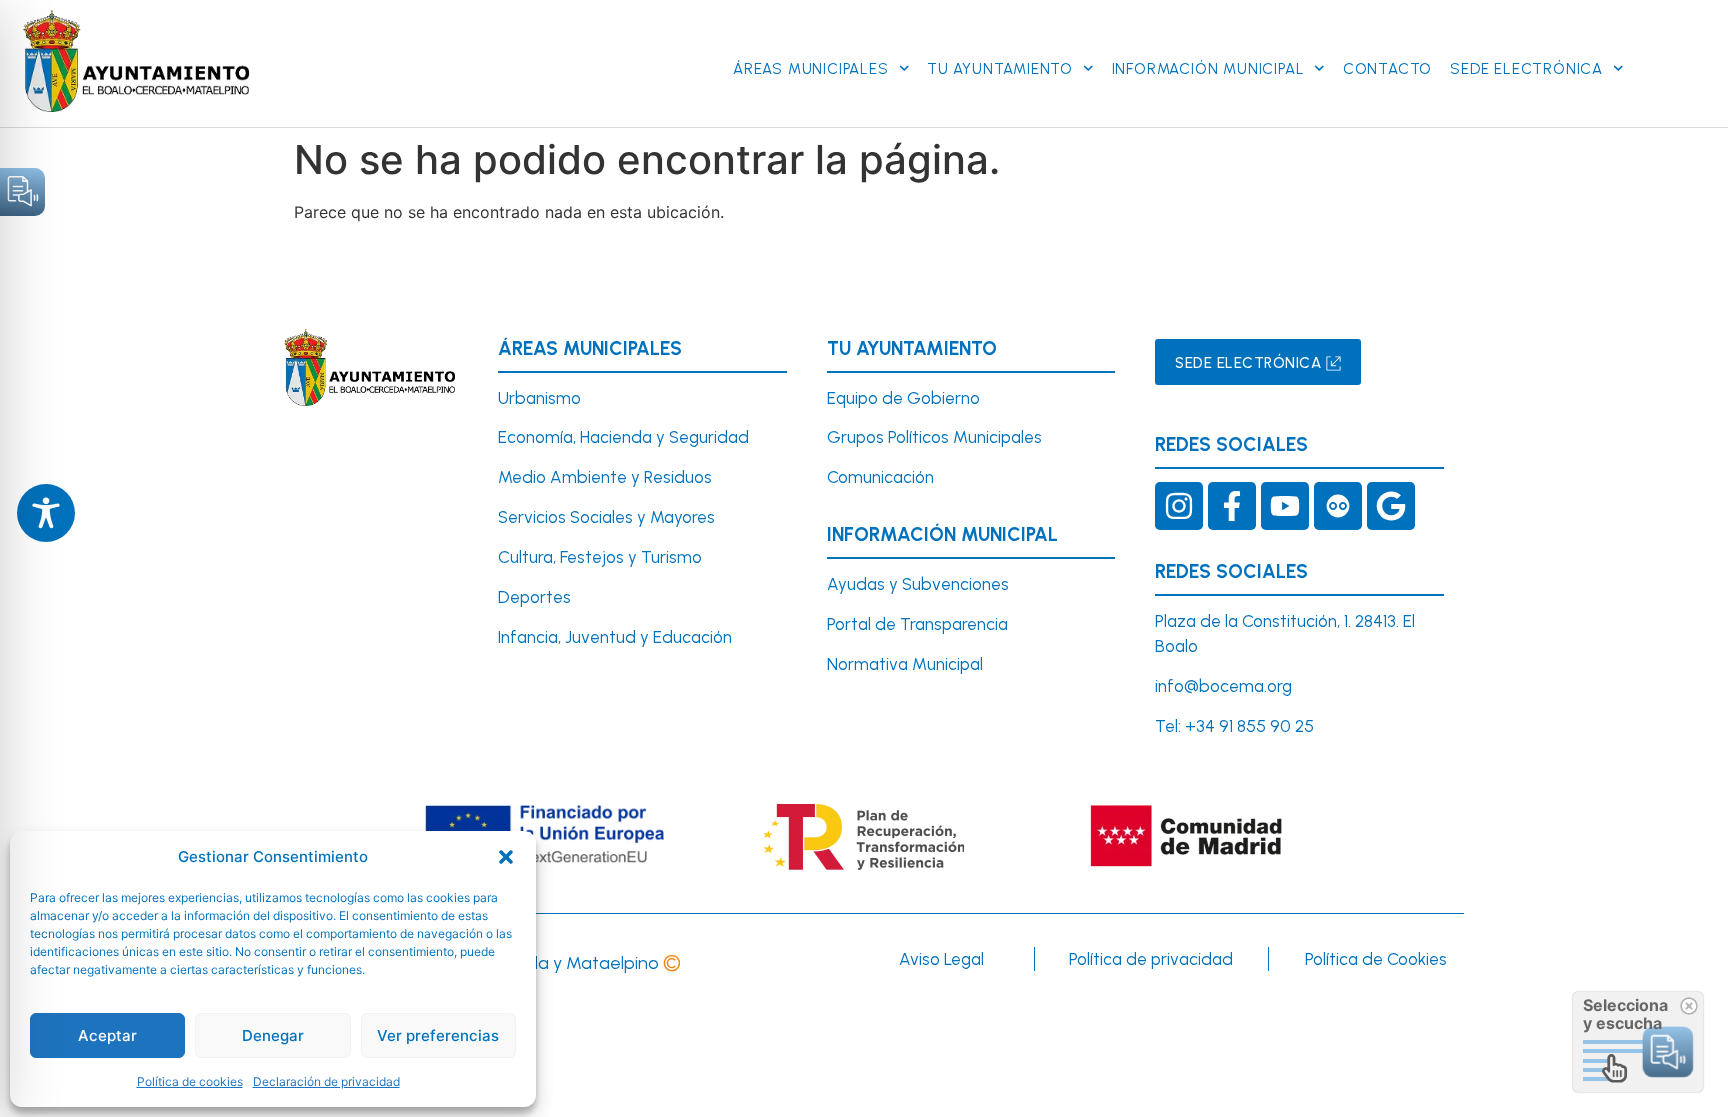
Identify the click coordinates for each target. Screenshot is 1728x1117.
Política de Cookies (1376, 959)
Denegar (273, 1035)
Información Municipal (1208, 69)
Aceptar (107, 1035)
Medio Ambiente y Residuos (605, 477)
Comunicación (880, 477)
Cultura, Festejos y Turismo (600, 557)
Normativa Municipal (905, 664)
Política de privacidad (1151, 959)
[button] (506, 857)
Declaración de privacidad (326, 1081)
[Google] (1391, 506)
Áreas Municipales (811, 69)
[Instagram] (1179, 506)
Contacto (1387, 69)
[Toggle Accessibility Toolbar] (46, 513)
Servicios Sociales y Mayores (606, 517)
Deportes (534, 597)
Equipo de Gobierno (903, 398)
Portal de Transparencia (917, 624)
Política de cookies (190, 1081)
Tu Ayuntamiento (1000, 69)
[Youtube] (1285, 506)
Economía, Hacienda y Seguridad (623, 437)
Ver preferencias (438, 1035)
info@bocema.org (1223, 686)
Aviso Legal (941, 959)
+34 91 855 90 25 (1249, 726)
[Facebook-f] (1232, 506)
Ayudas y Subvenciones (918, 584)
